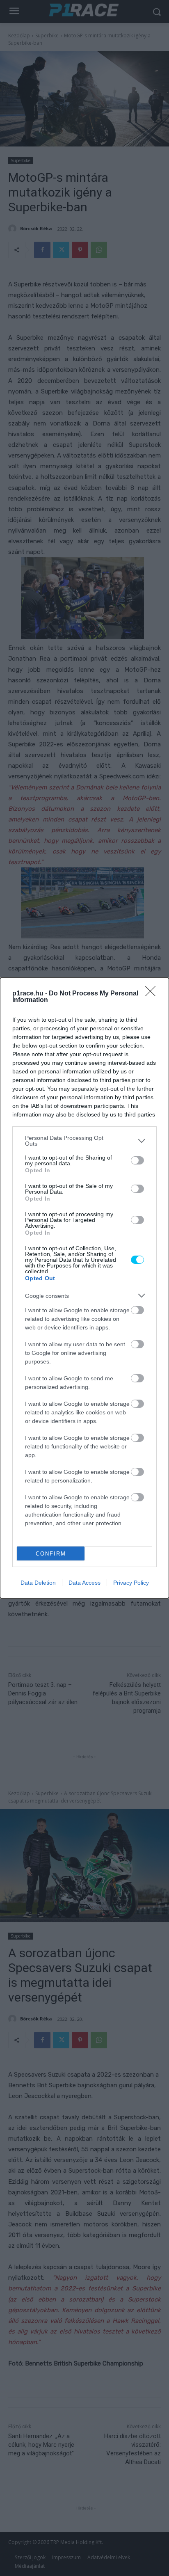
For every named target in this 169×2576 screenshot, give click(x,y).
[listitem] (84, 1141)
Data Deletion (38, 1583)
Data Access (84, 1583)
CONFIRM (51, 1554)
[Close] (153, 994)
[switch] (137, 1160)
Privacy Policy (131, 1583)
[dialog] (84, 1288)
